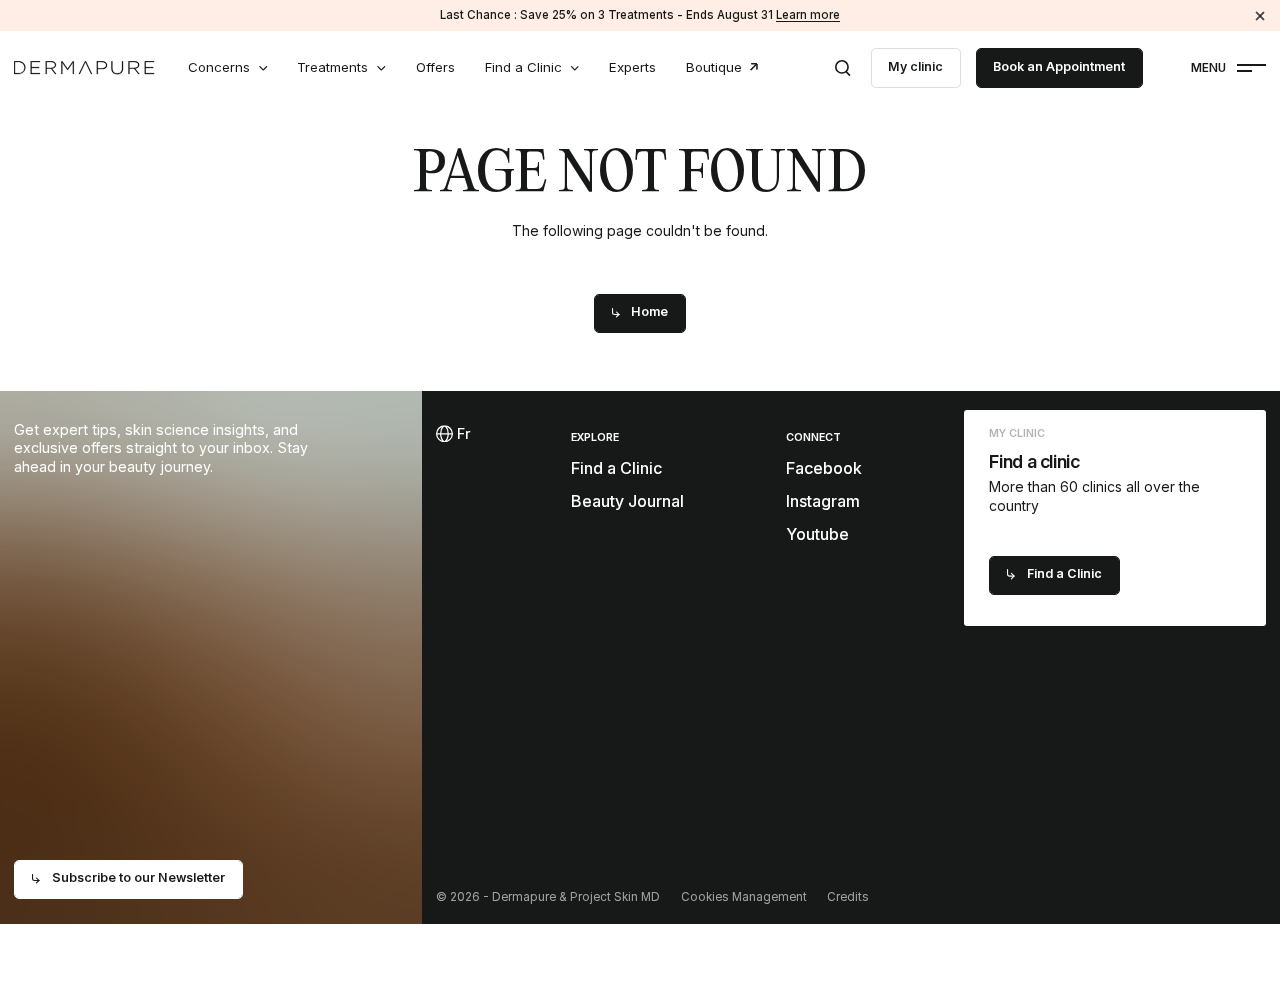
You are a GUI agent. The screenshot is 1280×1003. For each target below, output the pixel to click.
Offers (435, 67)
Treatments (332, 67)
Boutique (714, 67)
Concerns (219, 67)
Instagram (823, 501)
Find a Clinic (523, 67)
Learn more (808, 15)
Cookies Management (744, 897)
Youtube (817, 534)
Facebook (824, 468)
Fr (461, 433)
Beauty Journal (627, 501)
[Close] (1260, 15)
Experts (632, 67)
